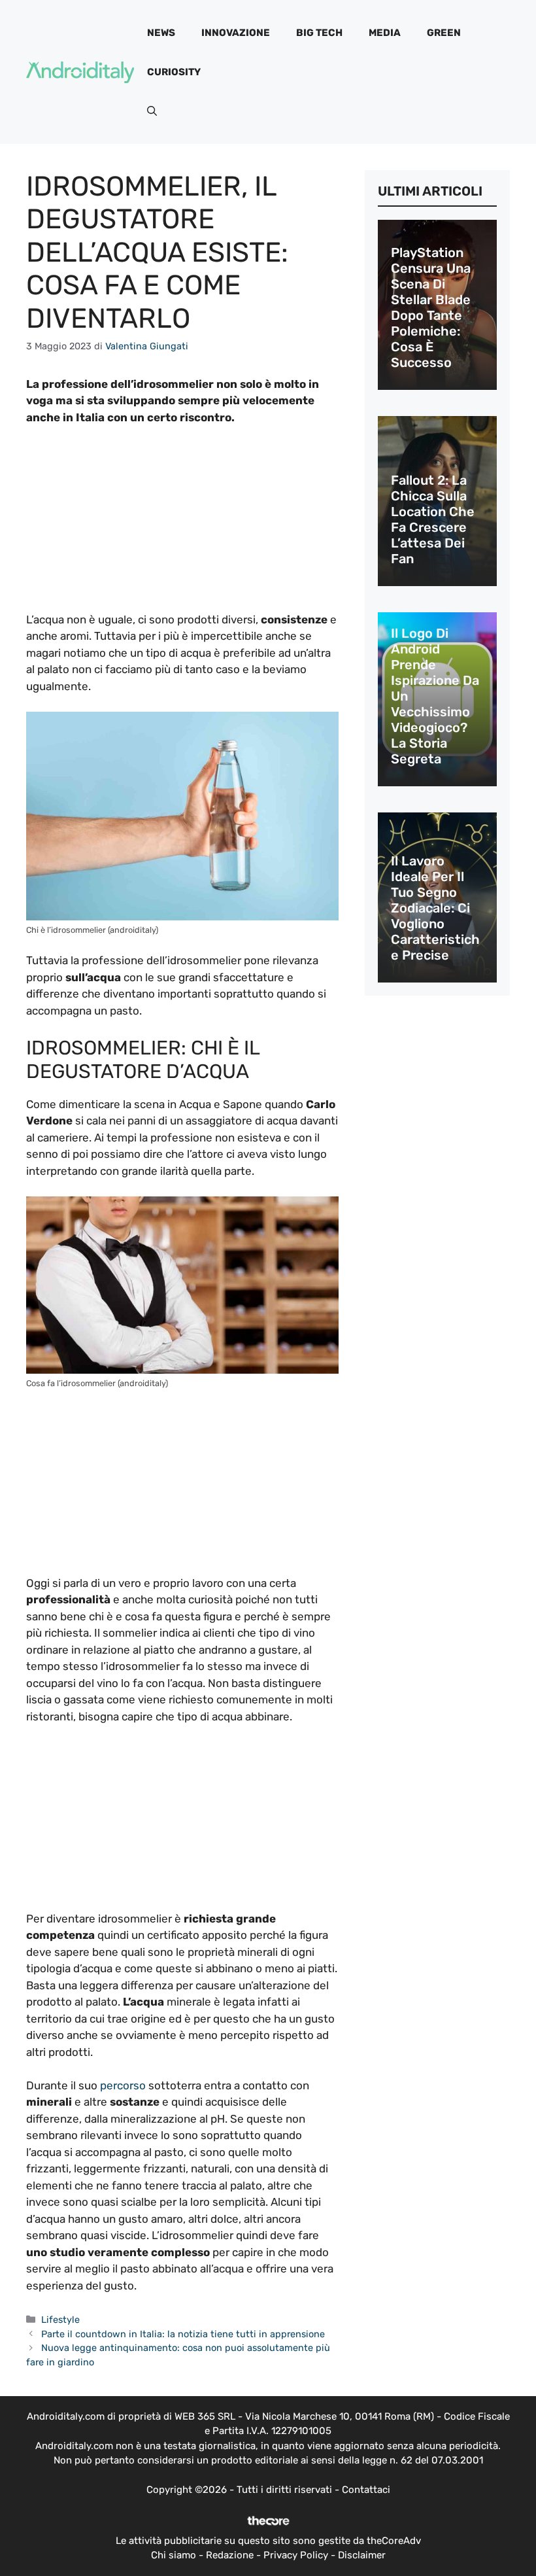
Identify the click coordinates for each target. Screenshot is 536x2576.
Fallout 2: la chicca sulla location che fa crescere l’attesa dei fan (433, 519)
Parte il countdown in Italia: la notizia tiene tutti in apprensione (183, 2334)
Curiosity (174, 72)
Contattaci (366, 2490)
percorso (123, 2085)
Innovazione (236, 33)
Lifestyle (60, 2320)
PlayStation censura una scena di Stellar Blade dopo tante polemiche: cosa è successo (431, 307)
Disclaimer (362, 2555)
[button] (152, 111)
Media (385, 33)
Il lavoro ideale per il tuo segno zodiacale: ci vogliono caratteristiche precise (435, 908)
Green (444, 33)
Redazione (230, 2555)
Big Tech (319, 33)
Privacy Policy (296, 2555)
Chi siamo (174, 2555)
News (161, 33)
